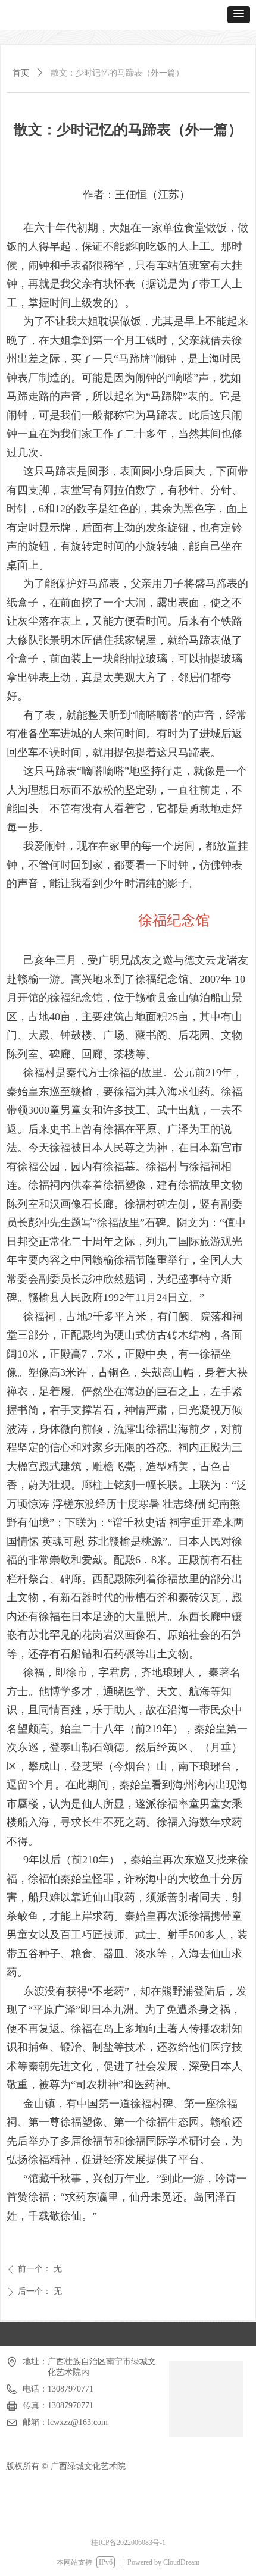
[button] (239, 15)
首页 (21, 73)
